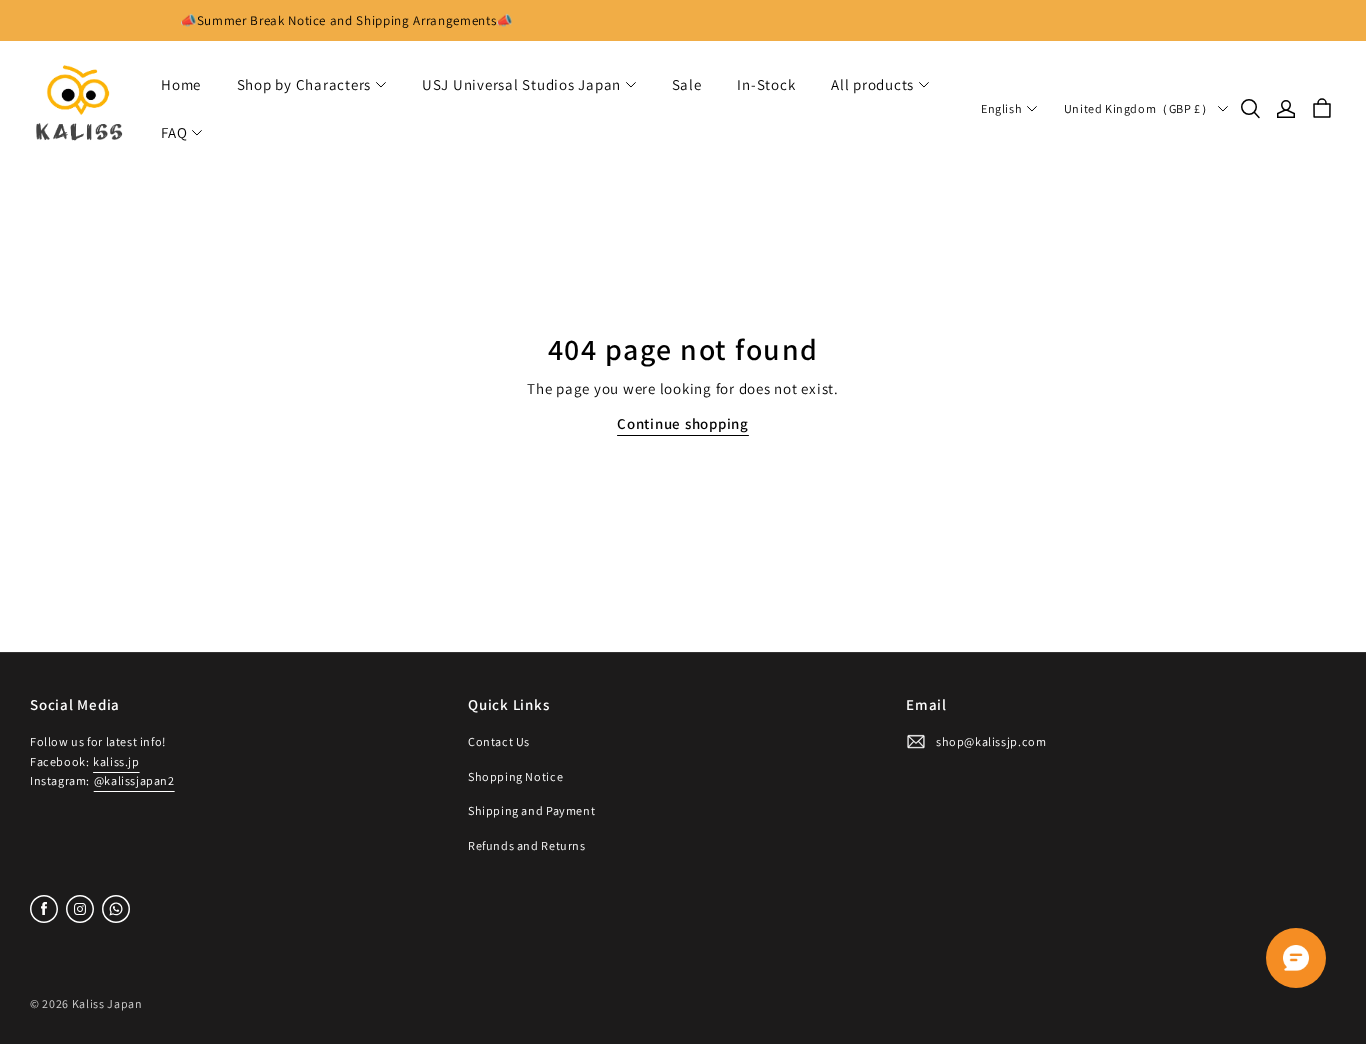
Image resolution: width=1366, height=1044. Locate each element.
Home (181, 84)
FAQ (174, 132)
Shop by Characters (304, 84)
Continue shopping (683, 423)
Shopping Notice (515, 776)
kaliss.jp (116, 761)
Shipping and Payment (531, 810)
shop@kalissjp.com (991, 741)
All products (872, 84)
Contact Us (499, 741)
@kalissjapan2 (134, 780)
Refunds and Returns (527, 845)
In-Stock (766, 84)
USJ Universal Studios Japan (521, 84)
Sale (687, 84)
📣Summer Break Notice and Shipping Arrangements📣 (346, 20)
